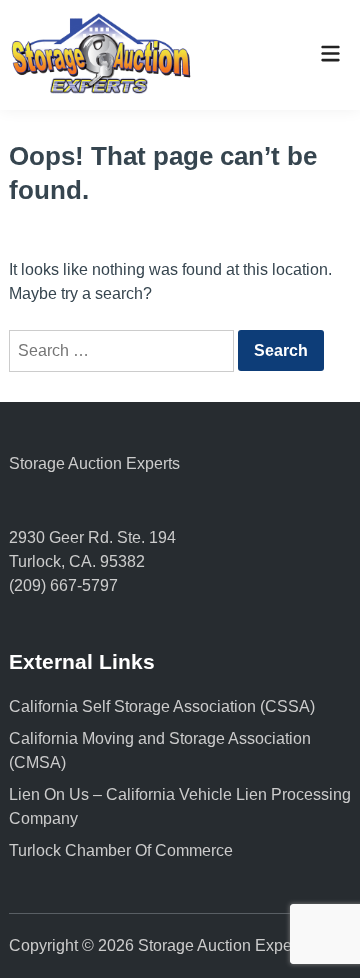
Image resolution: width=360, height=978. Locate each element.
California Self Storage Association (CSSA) (162, 706)
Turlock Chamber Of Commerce (121, 850)
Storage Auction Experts (94, 463)
